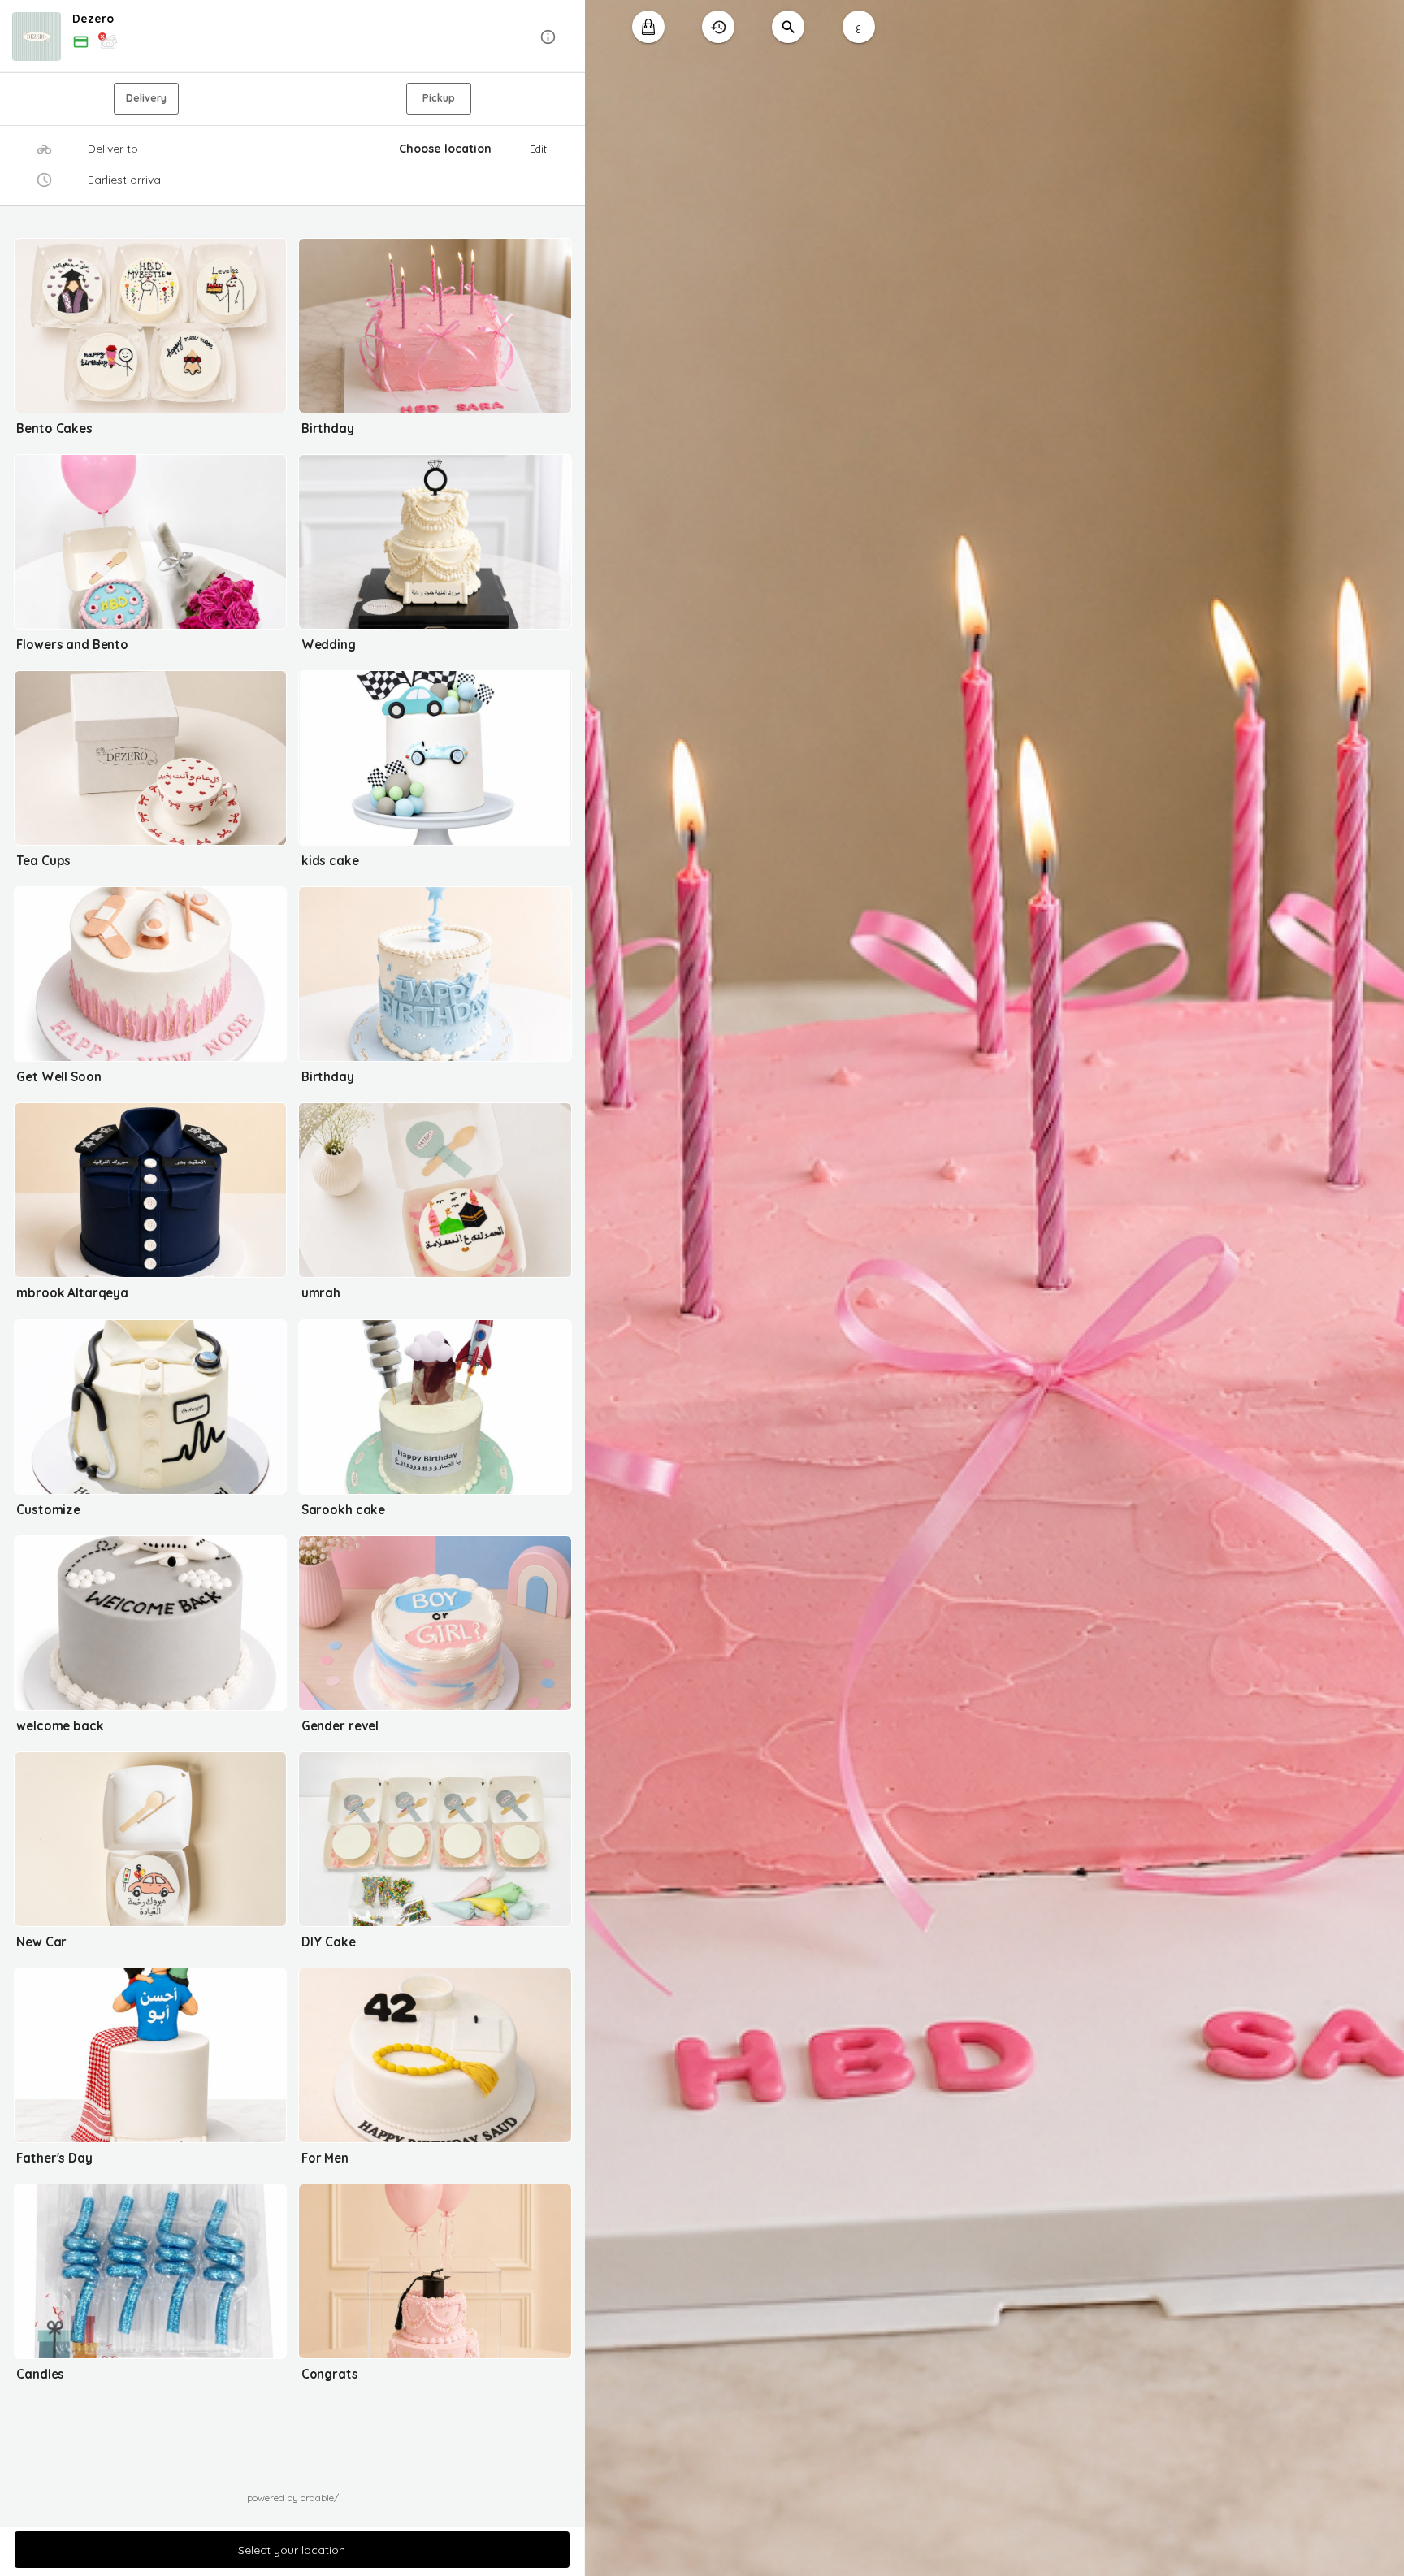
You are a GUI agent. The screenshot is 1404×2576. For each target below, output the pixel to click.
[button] (292, 37)
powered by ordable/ (293, 2498)
